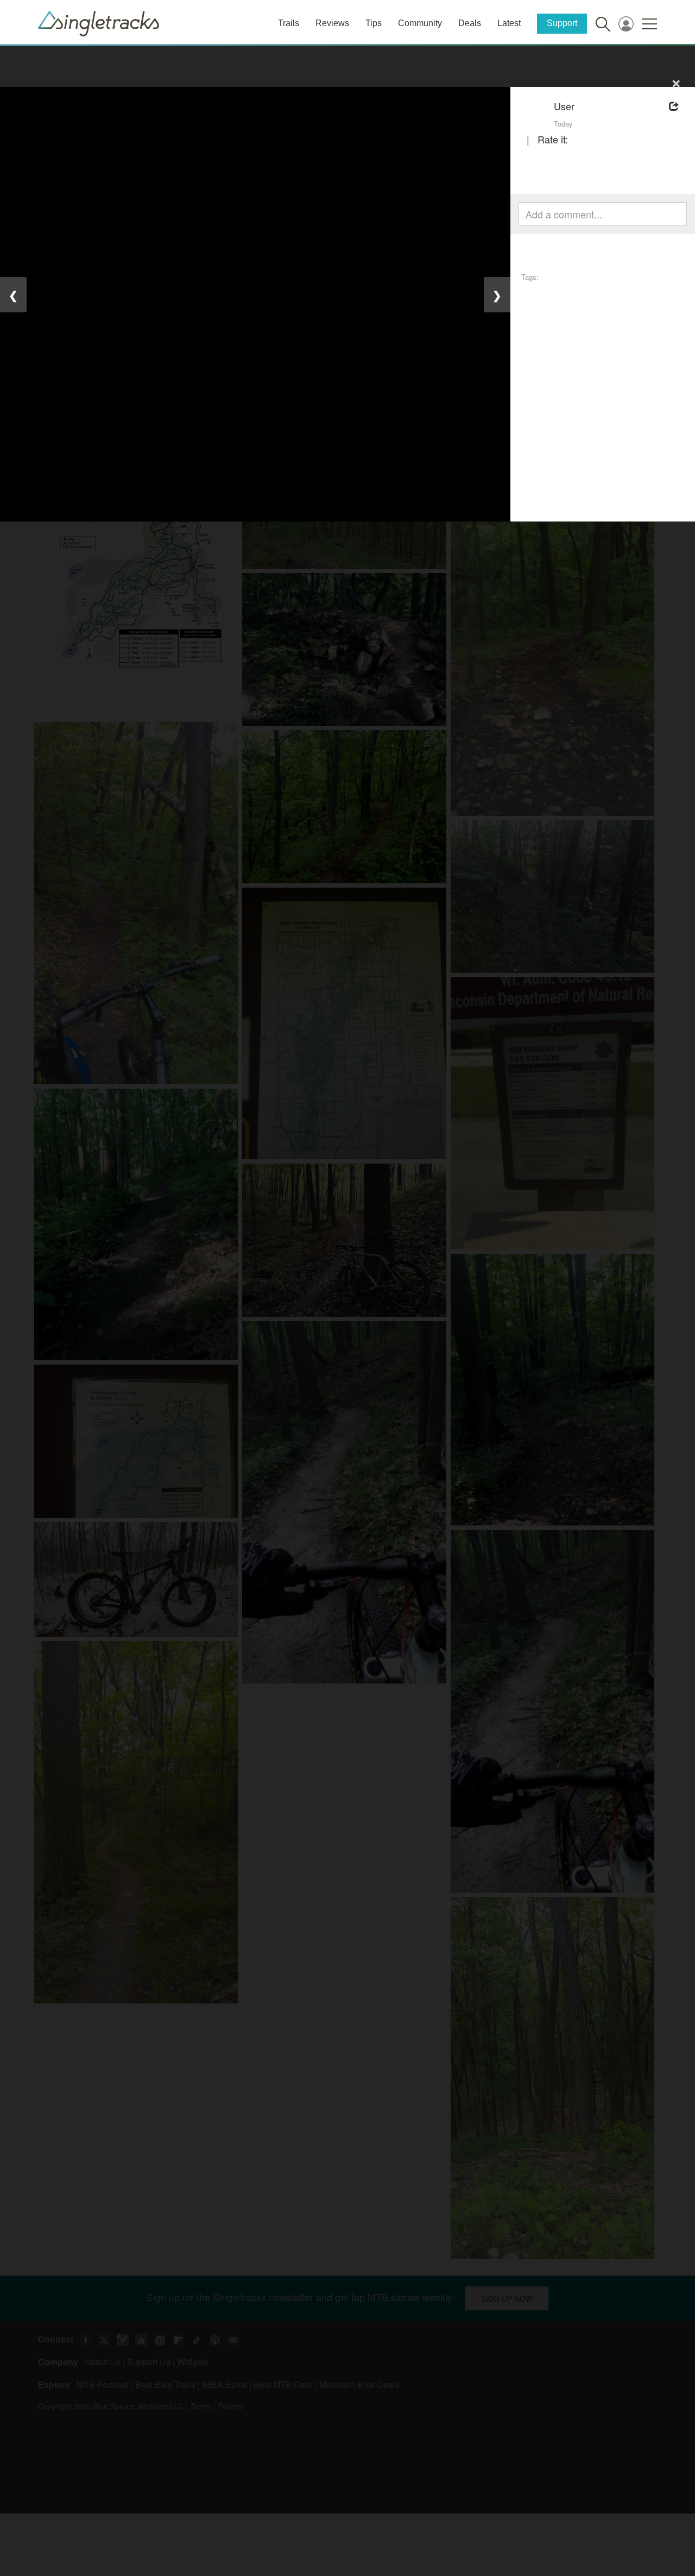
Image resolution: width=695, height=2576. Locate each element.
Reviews (332, 23)
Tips (374, 23)
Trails (289, 23)
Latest (509, 23)
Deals (470, 23)
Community (420, 23)
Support (562, 23)
